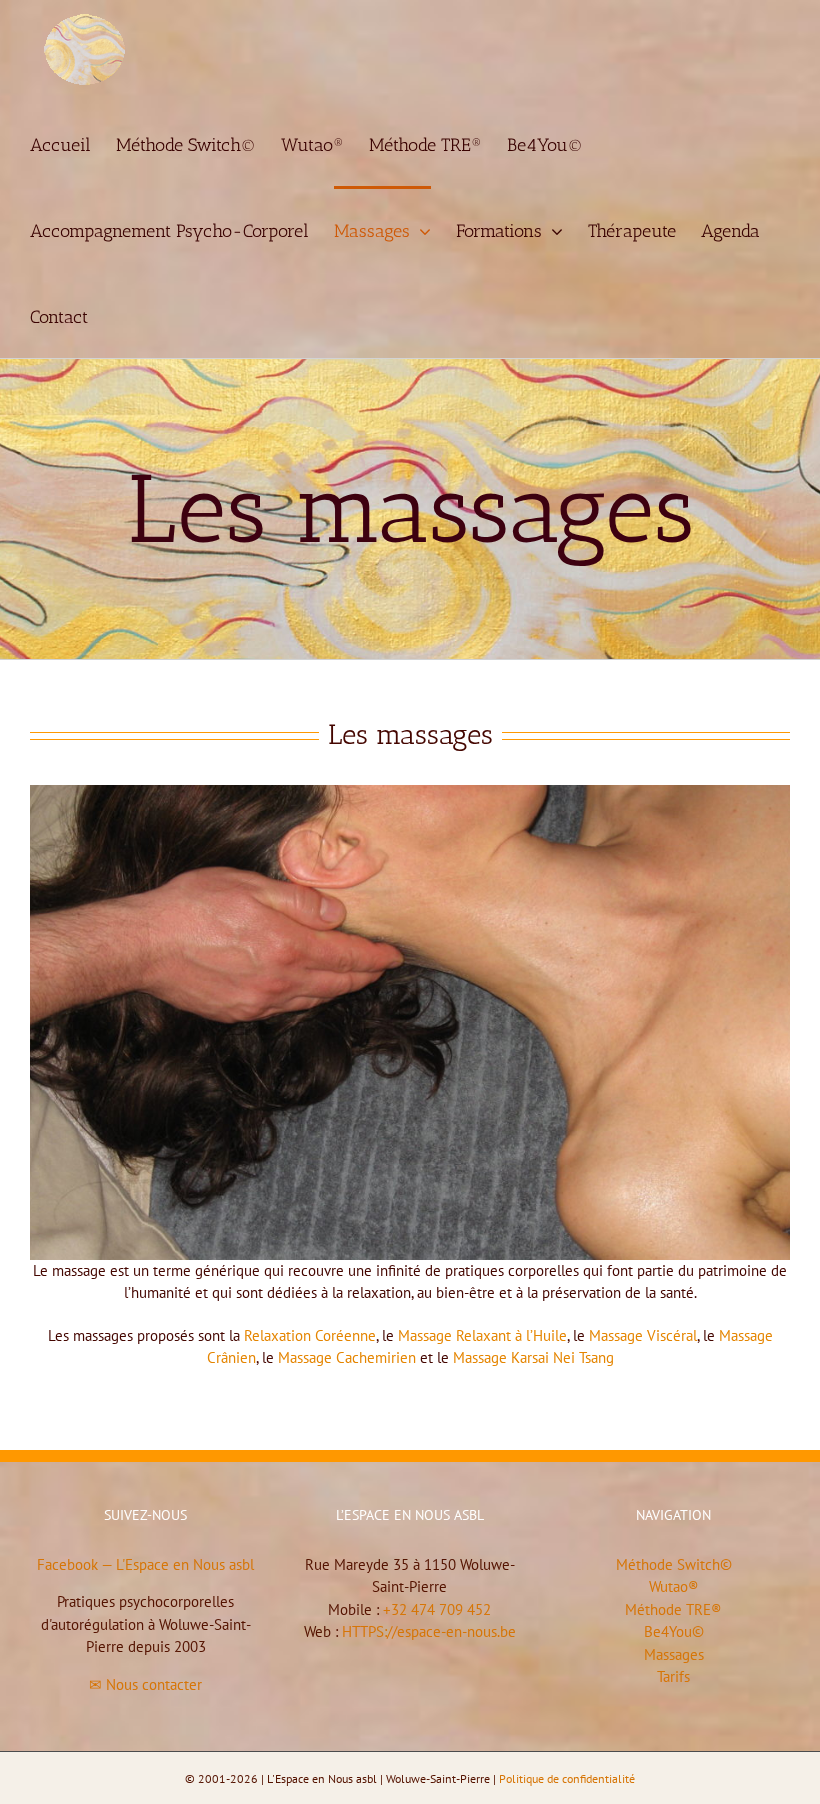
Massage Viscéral (643, 1335)
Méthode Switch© (674, 1564)
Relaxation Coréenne (310, 1335)
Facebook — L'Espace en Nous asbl (145, 1564)
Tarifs (673, 1676)
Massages (674, 1654)
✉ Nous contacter (145, 1684)
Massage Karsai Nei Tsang (533, 1357)
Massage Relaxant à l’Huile (482, 1335)
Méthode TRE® (673, 1609)
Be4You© (674, 1631)
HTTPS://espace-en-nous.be (429, 1631)
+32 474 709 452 (437, 1609)
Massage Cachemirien (347, 1357)
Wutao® (674, 1586)
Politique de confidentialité (567, 1778)
